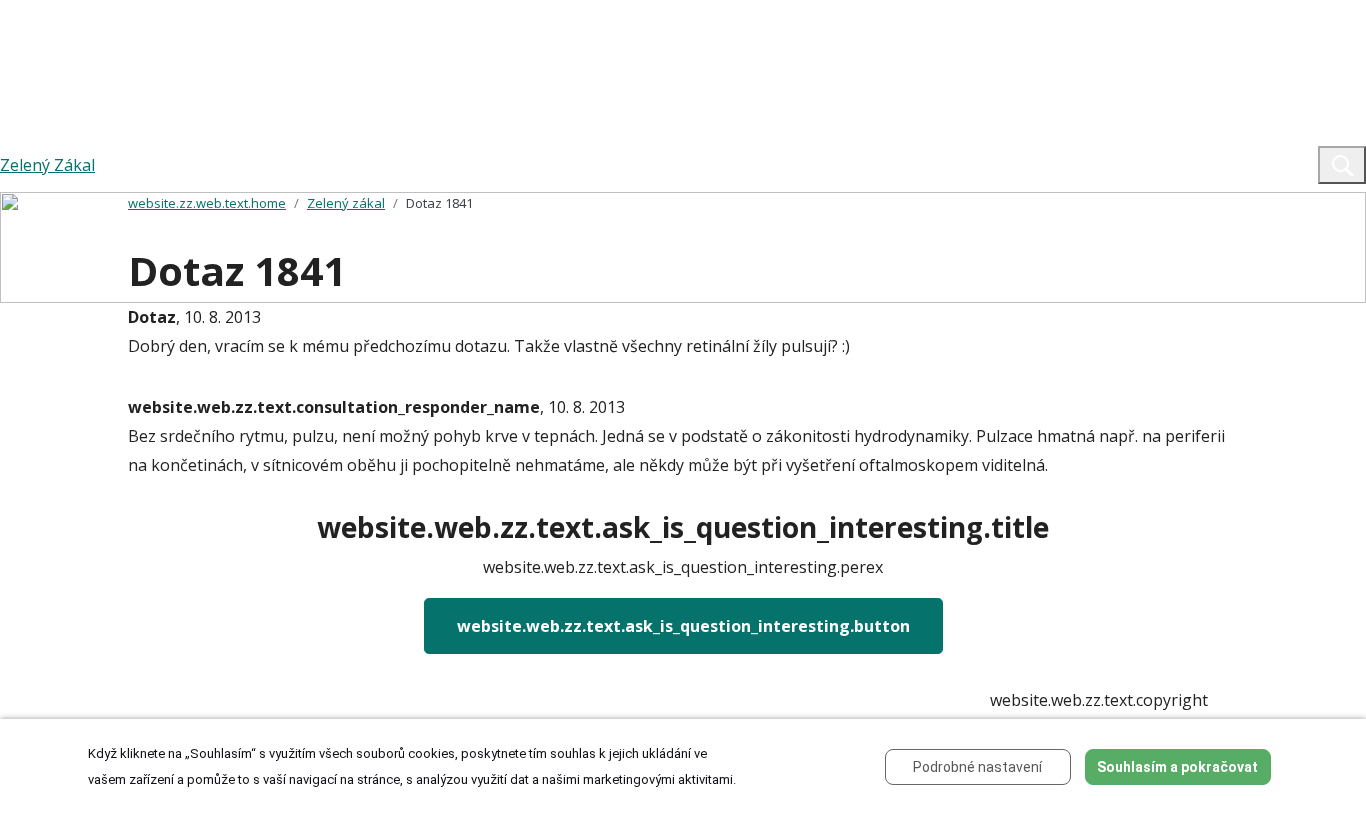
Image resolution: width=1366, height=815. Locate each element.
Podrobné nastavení (977, 767)
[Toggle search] (1342, 165)
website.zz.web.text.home (207, 203)
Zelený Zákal (47, 165)
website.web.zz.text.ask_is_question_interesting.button (683, 626)
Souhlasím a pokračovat (1177, 767)
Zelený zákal (346, 203)
